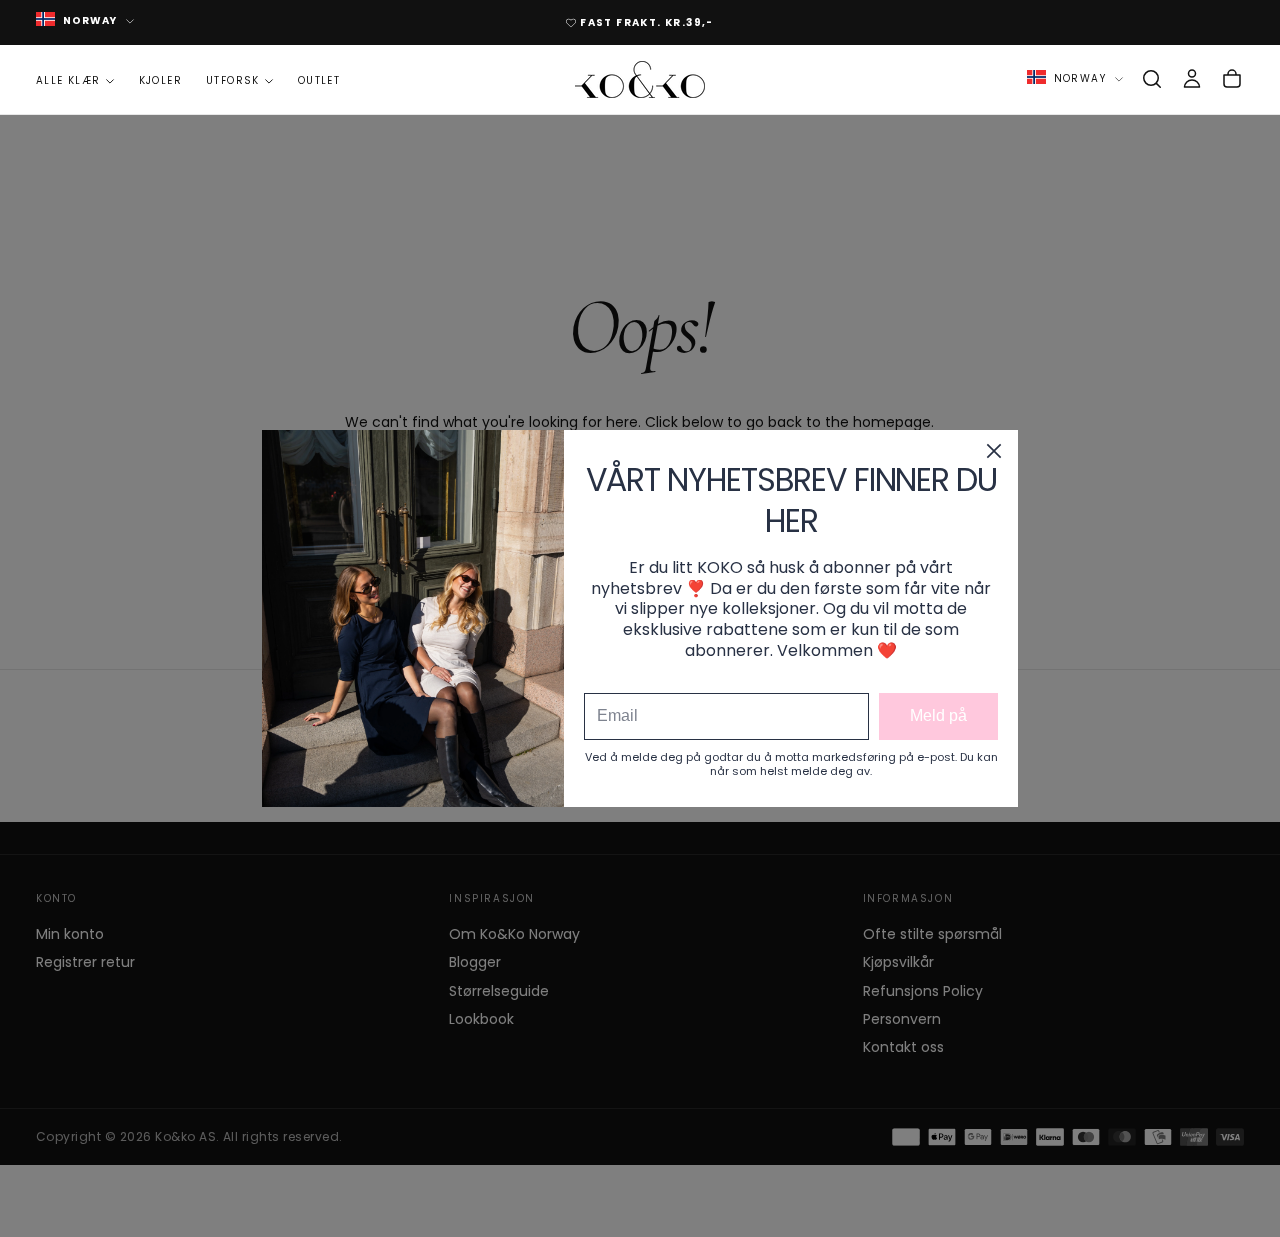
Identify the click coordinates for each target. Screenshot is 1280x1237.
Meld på (938, 715)
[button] (1152, 79)
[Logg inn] (1192, 79)
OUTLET (319, 80)
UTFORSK (233, 80)
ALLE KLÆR (68, 80)
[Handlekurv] (1232, 79)
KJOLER (160, 80)
